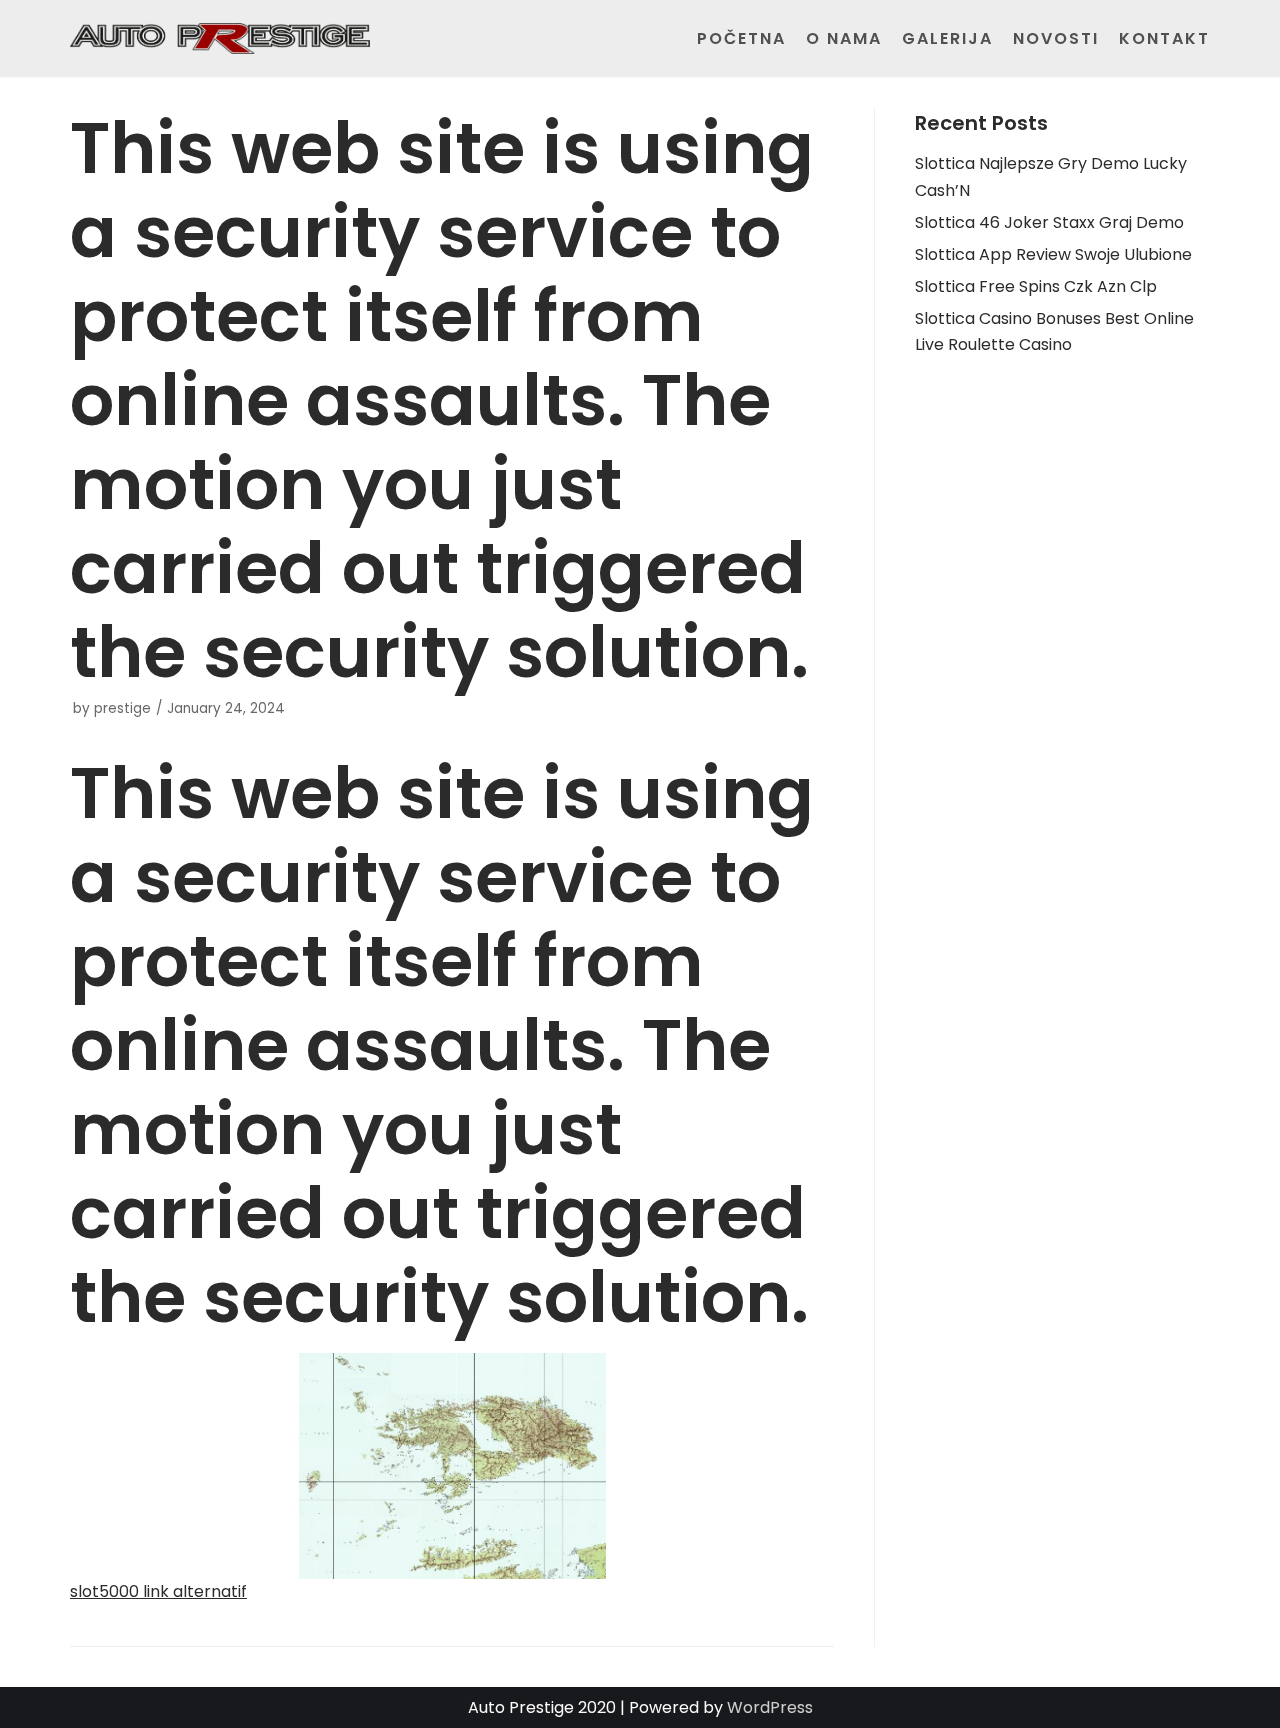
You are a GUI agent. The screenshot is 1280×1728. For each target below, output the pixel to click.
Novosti (1056, 38)
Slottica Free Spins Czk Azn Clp (1036, 286)
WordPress (770, 1707)
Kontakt (1164, 38)
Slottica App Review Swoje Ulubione (1053, 254)
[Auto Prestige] (220, 38)
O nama (844, 38)
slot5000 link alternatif (158, 1591)
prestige (122, 708)
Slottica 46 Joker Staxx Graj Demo (1049, 222)
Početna (741, 38)
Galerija (947, 38)
